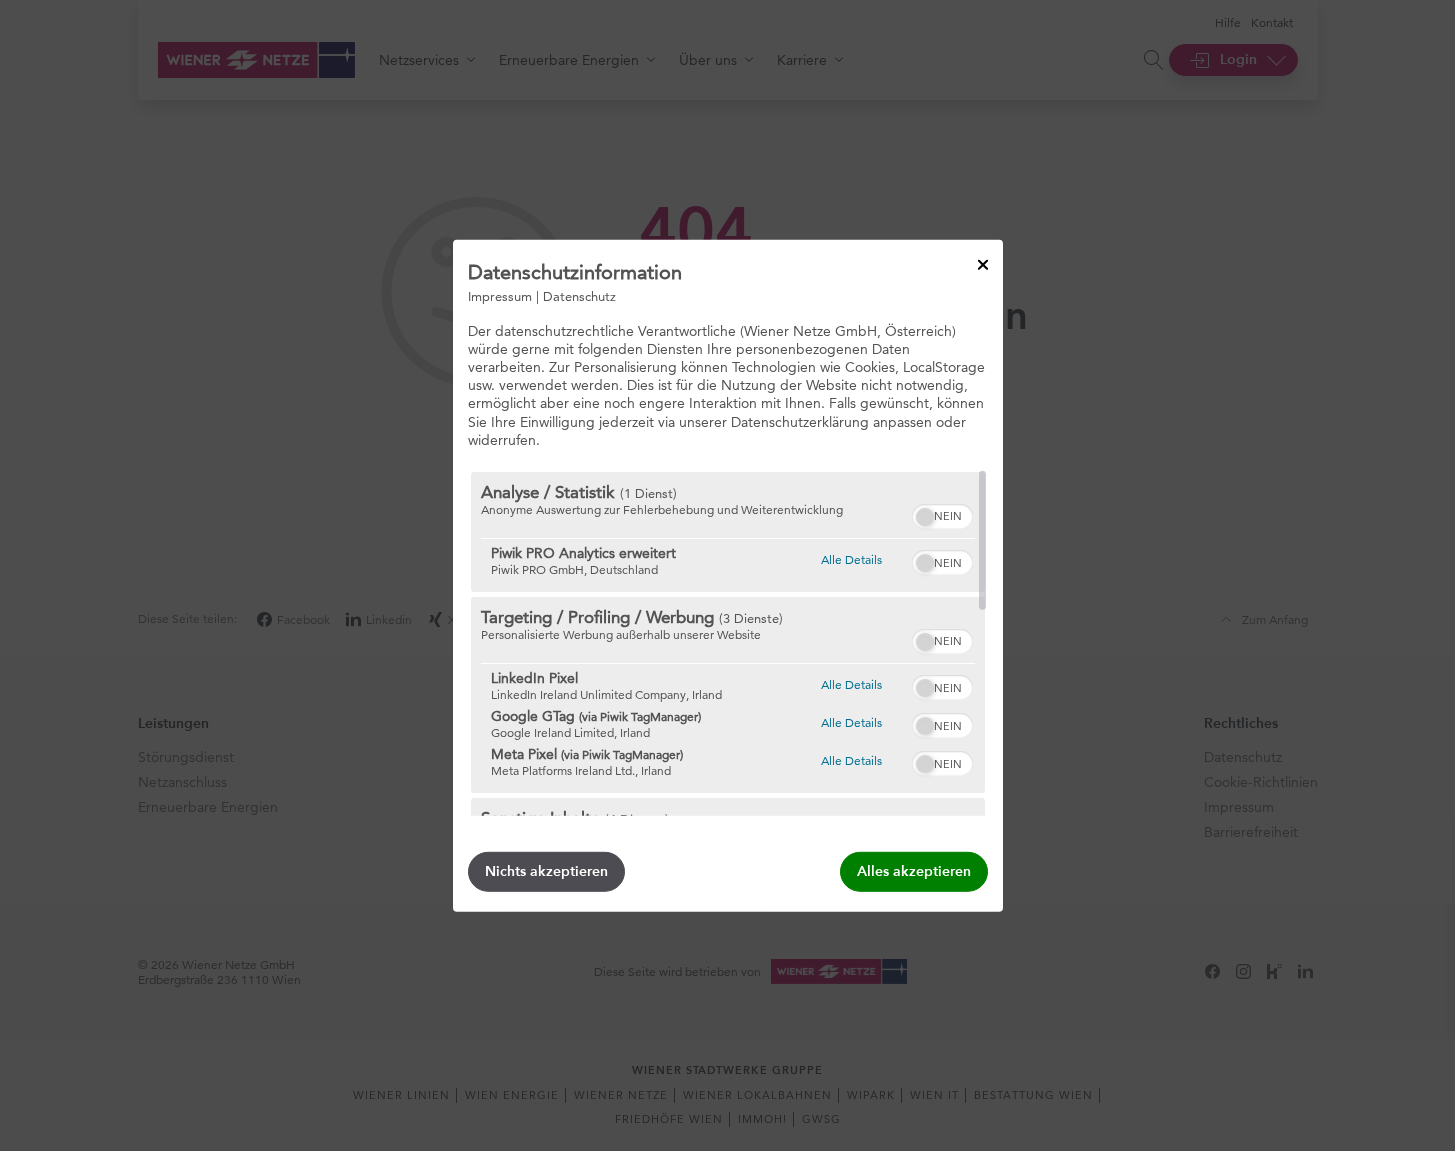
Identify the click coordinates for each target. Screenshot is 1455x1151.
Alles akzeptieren (914, 871)
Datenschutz (579, 295)
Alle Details (851, 559)
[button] (925, 517)
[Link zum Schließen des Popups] (983, 264)
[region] (728, 644)
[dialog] (728, 575)
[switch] (942, 514)
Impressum (500, 295)
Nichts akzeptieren (546, 871)
